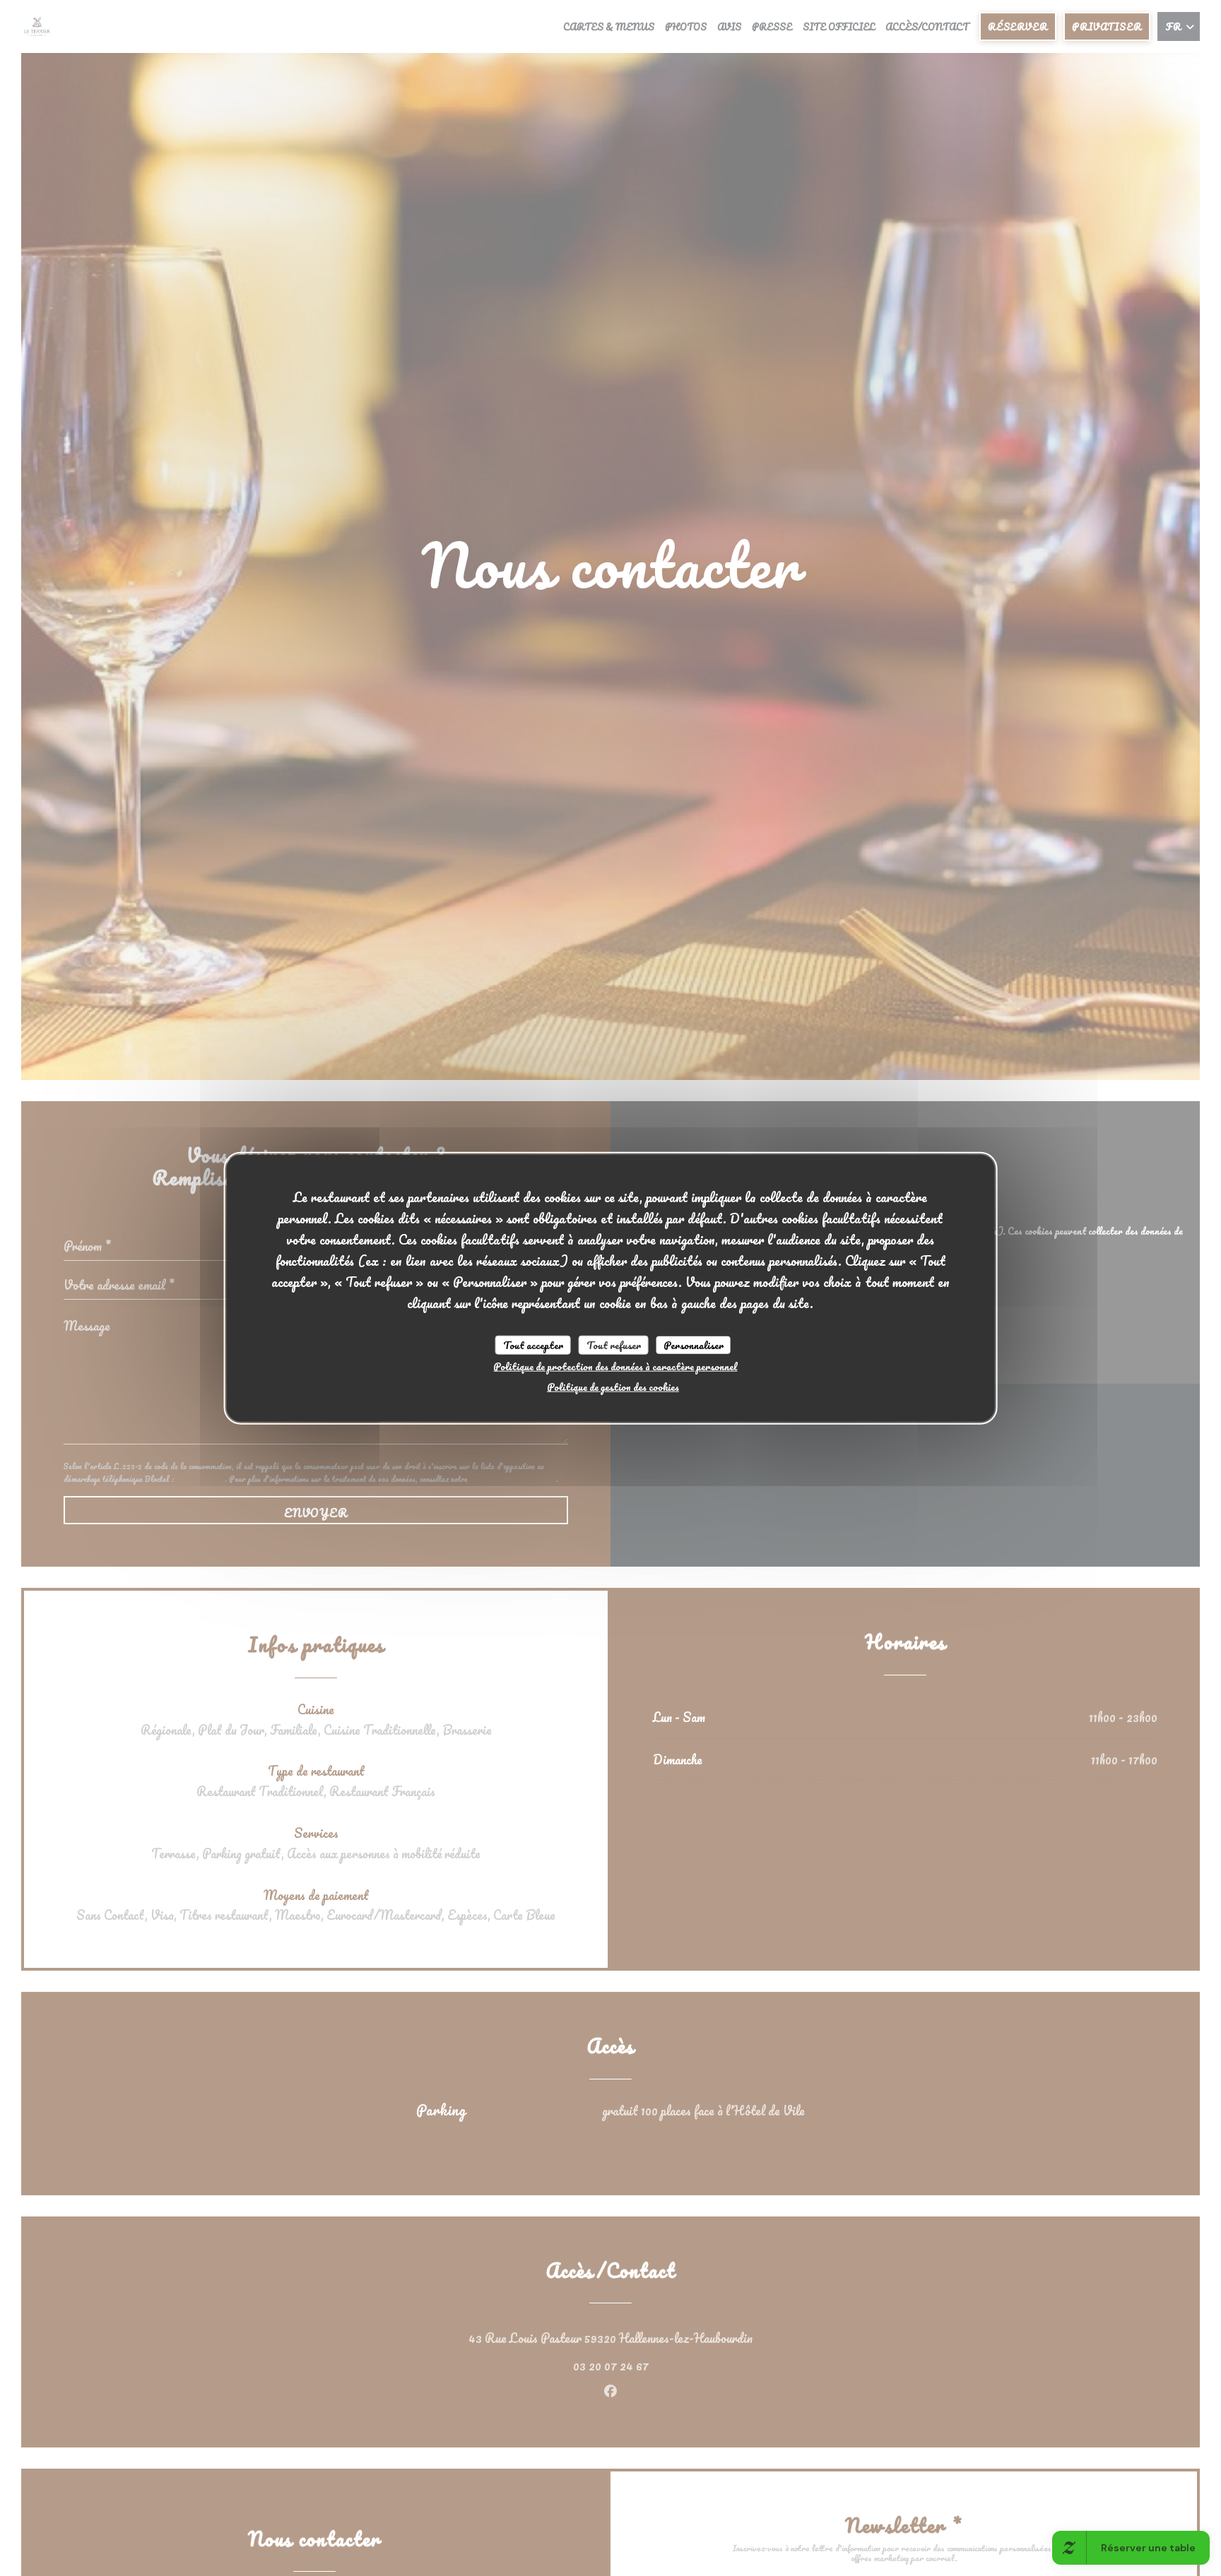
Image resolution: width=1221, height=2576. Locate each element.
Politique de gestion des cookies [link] (613, 1387)
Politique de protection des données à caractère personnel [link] (615, 1366)
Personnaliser (694, 1345)
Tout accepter (533, 1345)
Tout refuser (614, 1345)
